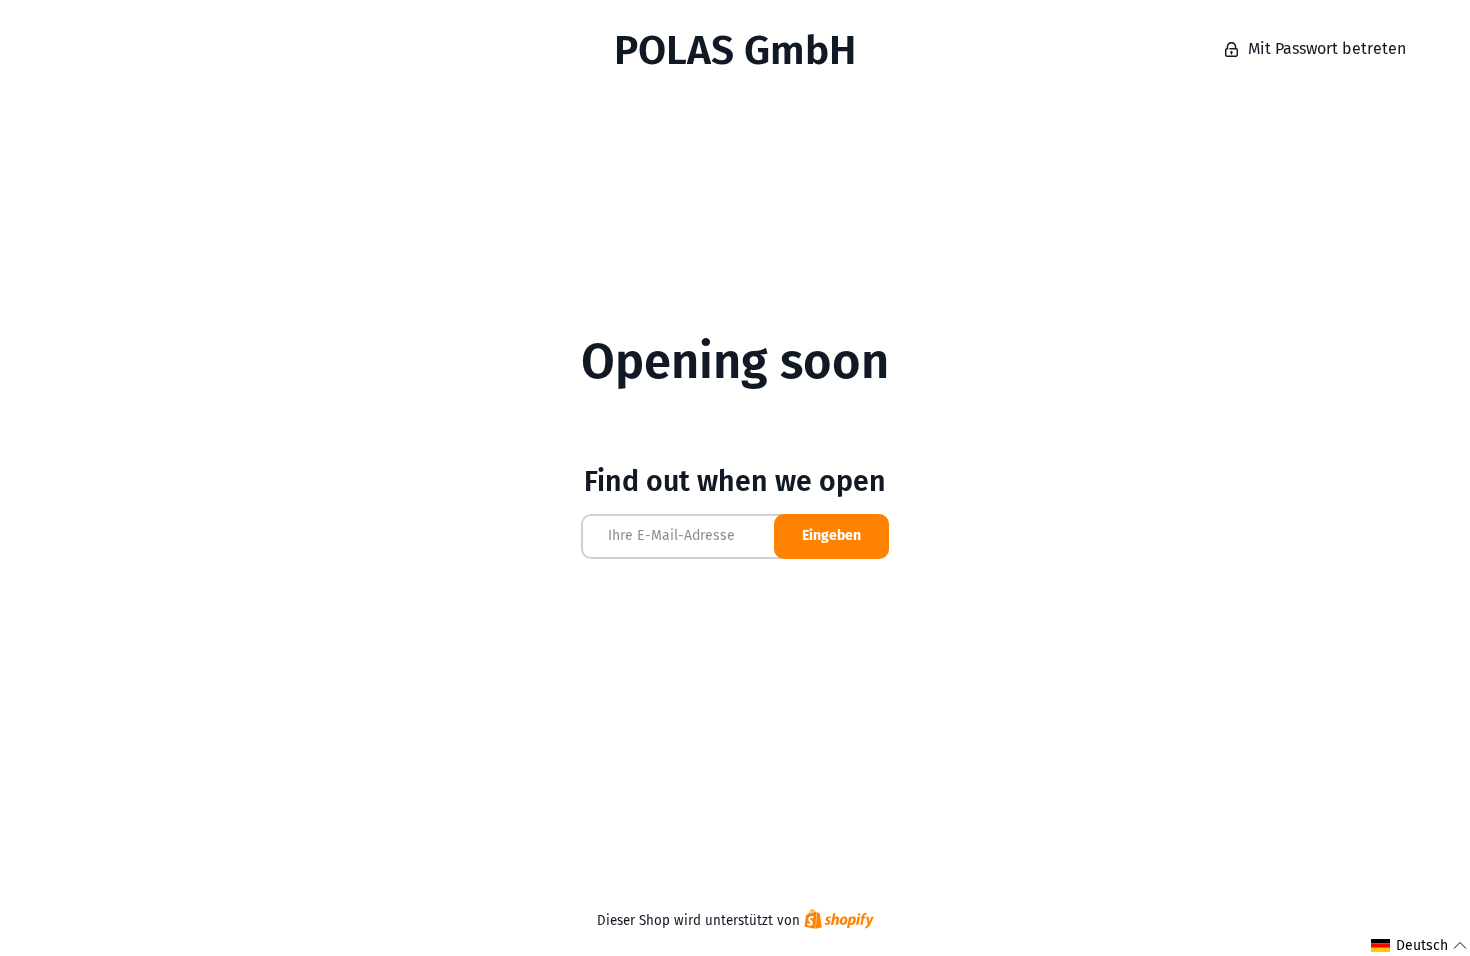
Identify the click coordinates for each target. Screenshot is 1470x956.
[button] (1419, 945)
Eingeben (831, 535)
